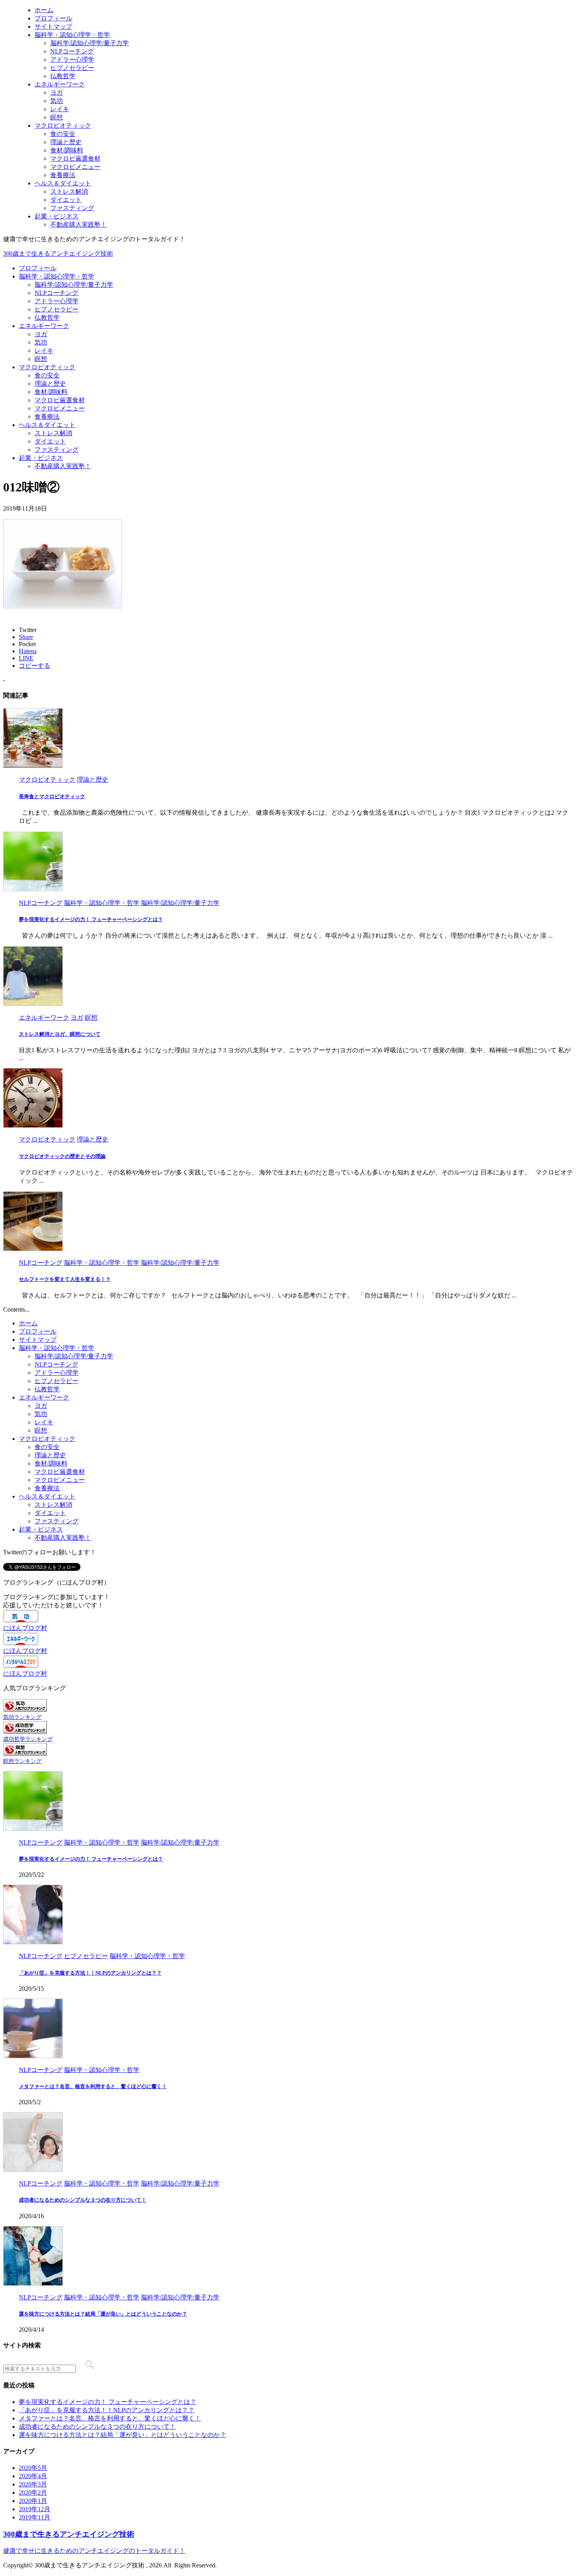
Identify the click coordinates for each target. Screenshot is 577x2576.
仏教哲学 (47, 318)
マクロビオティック (47, 367)
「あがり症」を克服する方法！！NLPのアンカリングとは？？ (90, 1973)
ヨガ (41, 334)
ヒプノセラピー (57, 309)
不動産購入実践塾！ (63, 466)
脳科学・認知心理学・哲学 (57, 276)
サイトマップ (38, 1340)
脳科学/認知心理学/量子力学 (74, 285)
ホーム (28, 1323)
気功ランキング (22, 1717)
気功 (41, 342)
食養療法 (47, 417)
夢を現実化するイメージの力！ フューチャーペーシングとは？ (91, 919)
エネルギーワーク (44, 326)
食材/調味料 (51, 392)
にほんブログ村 (25, 1628)
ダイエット (50, 441)
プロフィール (38, 268)
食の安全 (47, 375)
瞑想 (41, 359)
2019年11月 (35, 2517)
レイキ (44, 351)
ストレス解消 (53, 433)
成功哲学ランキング (28, 1739)
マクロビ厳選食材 (60, 400)
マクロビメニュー (60, 408)
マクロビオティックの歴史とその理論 (62, 1156)
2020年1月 (33, 2501)
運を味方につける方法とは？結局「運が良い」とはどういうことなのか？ (103, 2314)
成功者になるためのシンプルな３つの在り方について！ (83, 2200)
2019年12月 (35, 2509)
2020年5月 (33, 2468)
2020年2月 (33, 2493)
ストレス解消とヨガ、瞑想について (60, 1034)
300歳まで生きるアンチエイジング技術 (58, 254)
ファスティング (57, 450)
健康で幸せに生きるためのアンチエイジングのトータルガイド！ (94, 2551)
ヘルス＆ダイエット (47, 425)
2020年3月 (33, 2484)
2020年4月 (33, 2476)
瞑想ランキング (22, 1761)
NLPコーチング (56, 293)
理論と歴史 (50, 384)
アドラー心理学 (57, 301)
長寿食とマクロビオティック (52, 796)
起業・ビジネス (41, 458)
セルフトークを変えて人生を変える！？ (65, 1279)
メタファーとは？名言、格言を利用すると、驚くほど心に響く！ (93, 2086)
